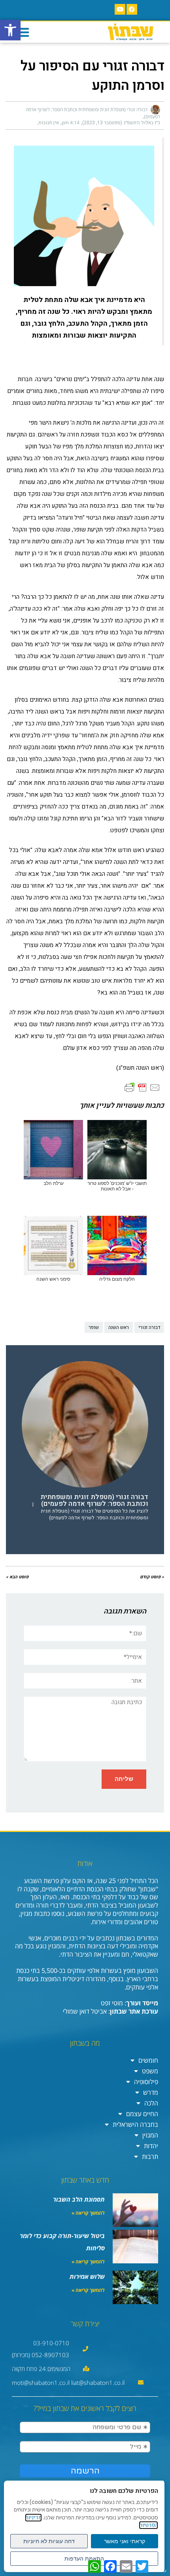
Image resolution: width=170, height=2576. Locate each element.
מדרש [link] (151, 2092)
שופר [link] (94, 1327)
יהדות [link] (151, 2146)
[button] (23, 32)
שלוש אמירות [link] (87, 2276)
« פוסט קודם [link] (152, 1577)
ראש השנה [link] (119, 1327)
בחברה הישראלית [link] (135, 2124)
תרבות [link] (150, 2156)
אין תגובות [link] (49, 123)
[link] (10, 30)
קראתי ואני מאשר (125, 2541)
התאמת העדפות (84, 2559)
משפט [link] (150, 2071)
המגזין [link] (150, 2135)
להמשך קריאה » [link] (88, 2213)
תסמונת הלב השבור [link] (79, 2199)
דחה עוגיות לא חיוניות (49, 2541)
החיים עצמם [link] (142, 2114)
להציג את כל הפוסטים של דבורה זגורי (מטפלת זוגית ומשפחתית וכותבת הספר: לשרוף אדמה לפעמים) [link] (94, 1514)
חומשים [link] (148, 2060)
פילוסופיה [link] (146, 2082)
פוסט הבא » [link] (17, 1577)
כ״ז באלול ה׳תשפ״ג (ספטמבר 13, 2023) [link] (121, 123)
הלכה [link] (151, 2103)
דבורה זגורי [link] (149, 1327)
